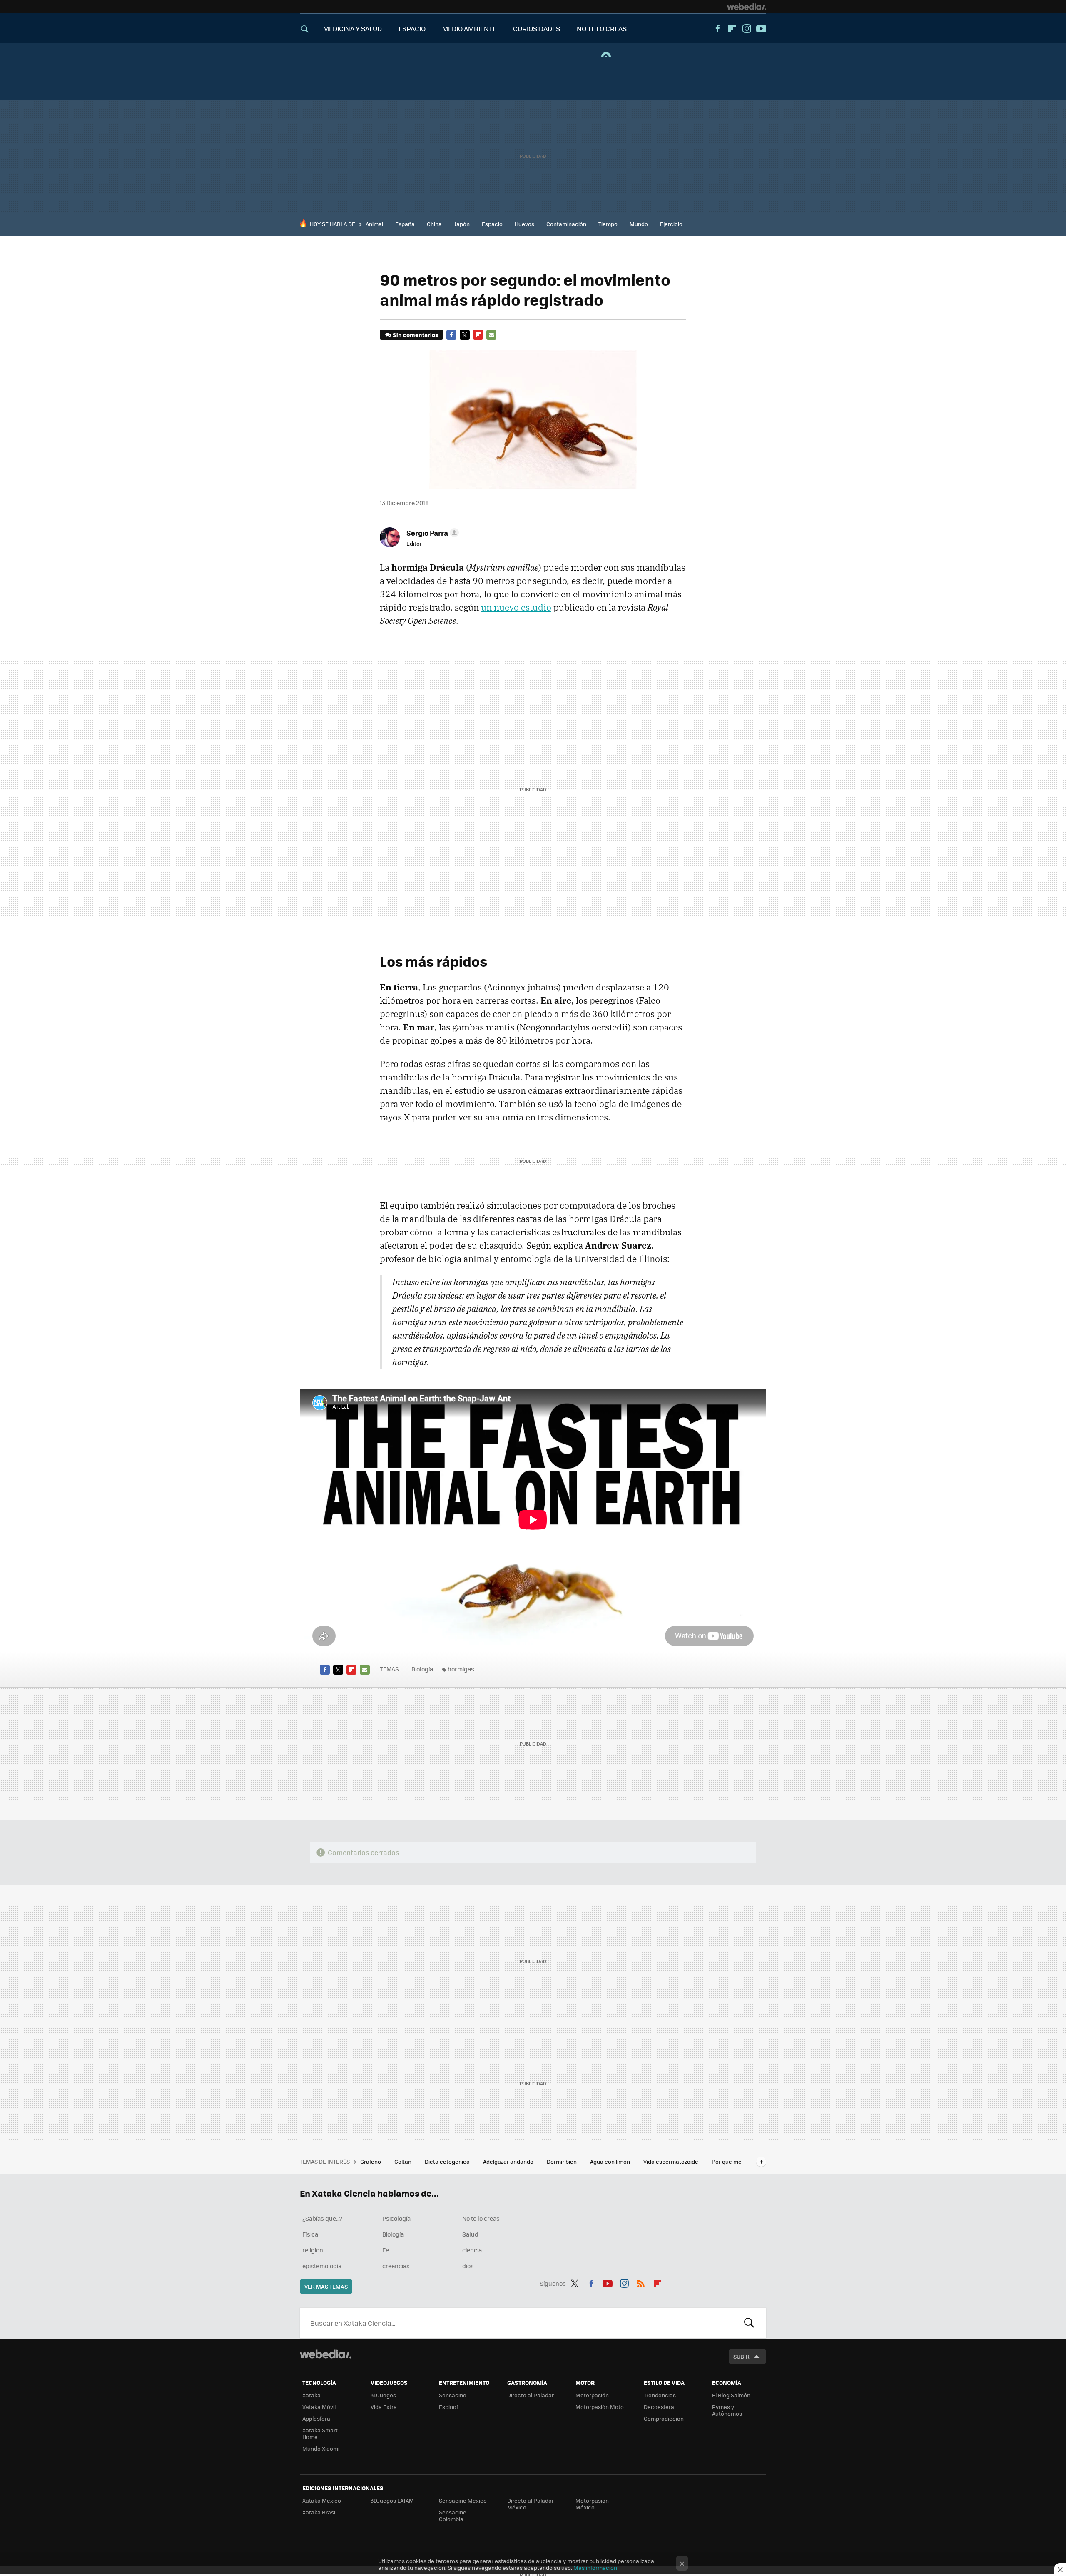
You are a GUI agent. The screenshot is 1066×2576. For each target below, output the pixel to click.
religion (313, 2250)
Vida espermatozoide (671, 2161)
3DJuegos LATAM (392, 2500)
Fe (386, 2250)
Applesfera (316, 2418)
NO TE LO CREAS (602, 29)
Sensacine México (463, 2500)
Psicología (396, 2218)
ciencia (472, 2250)
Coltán (403, 2161)
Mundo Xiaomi (321, 2448)
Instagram (747, 29)
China (434, 224)
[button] (431, 533)
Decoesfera (659, 2407)
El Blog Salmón (731, 2395)
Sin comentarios (415, 335)
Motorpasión (592, 2395)
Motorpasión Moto (600, 2407)
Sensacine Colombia (453, 2515)
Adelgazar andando (509, 2161)
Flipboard (732, 29)
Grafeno (371, 2161)
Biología (422, 1669)
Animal (374, 224)
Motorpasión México (592, 2504)
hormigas (461, 1669)
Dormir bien (562, 2161)
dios (468, 2266)
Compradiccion (664, 2418)
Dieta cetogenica (448, 2161)
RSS (641, 2282)
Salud (470, 2234)
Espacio (492, 224)
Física (310, 2234)
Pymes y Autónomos (727, 2410)
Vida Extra (384, 2407)
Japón (462, 224)
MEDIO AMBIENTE (469, 29)
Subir (741, 2356)
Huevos (524, 224)
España (405, 224)
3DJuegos (383, 2395)
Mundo (639, 224)
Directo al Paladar (531, 2395)
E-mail (491, 335)
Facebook (717, 29)
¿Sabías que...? (322, 2218)
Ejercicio (671, 224)
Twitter (465, 335)
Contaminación (566, 224)
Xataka (311, 2395)
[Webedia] (747, 7)
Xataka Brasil (319, 2512)
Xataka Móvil (319, 2407)
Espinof (448, 2407)
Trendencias (660, 2395)
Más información (595, 2567)
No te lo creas (481, 2218)
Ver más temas (326, 2286)
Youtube (761, 29)
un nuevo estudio (516, 607)
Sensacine (453, 2395)
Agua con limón (611, 2161)
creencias (396, 2266)
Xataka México (322, 2500)
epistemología (322, 2266)
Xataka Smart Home (320, 2433)
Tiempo (608, 224)
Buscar (749, 2323)
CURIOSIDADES (537, 29)
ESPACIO (412, 29)
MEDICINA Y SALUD (352, 29)
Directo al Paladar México (531, 2504)
